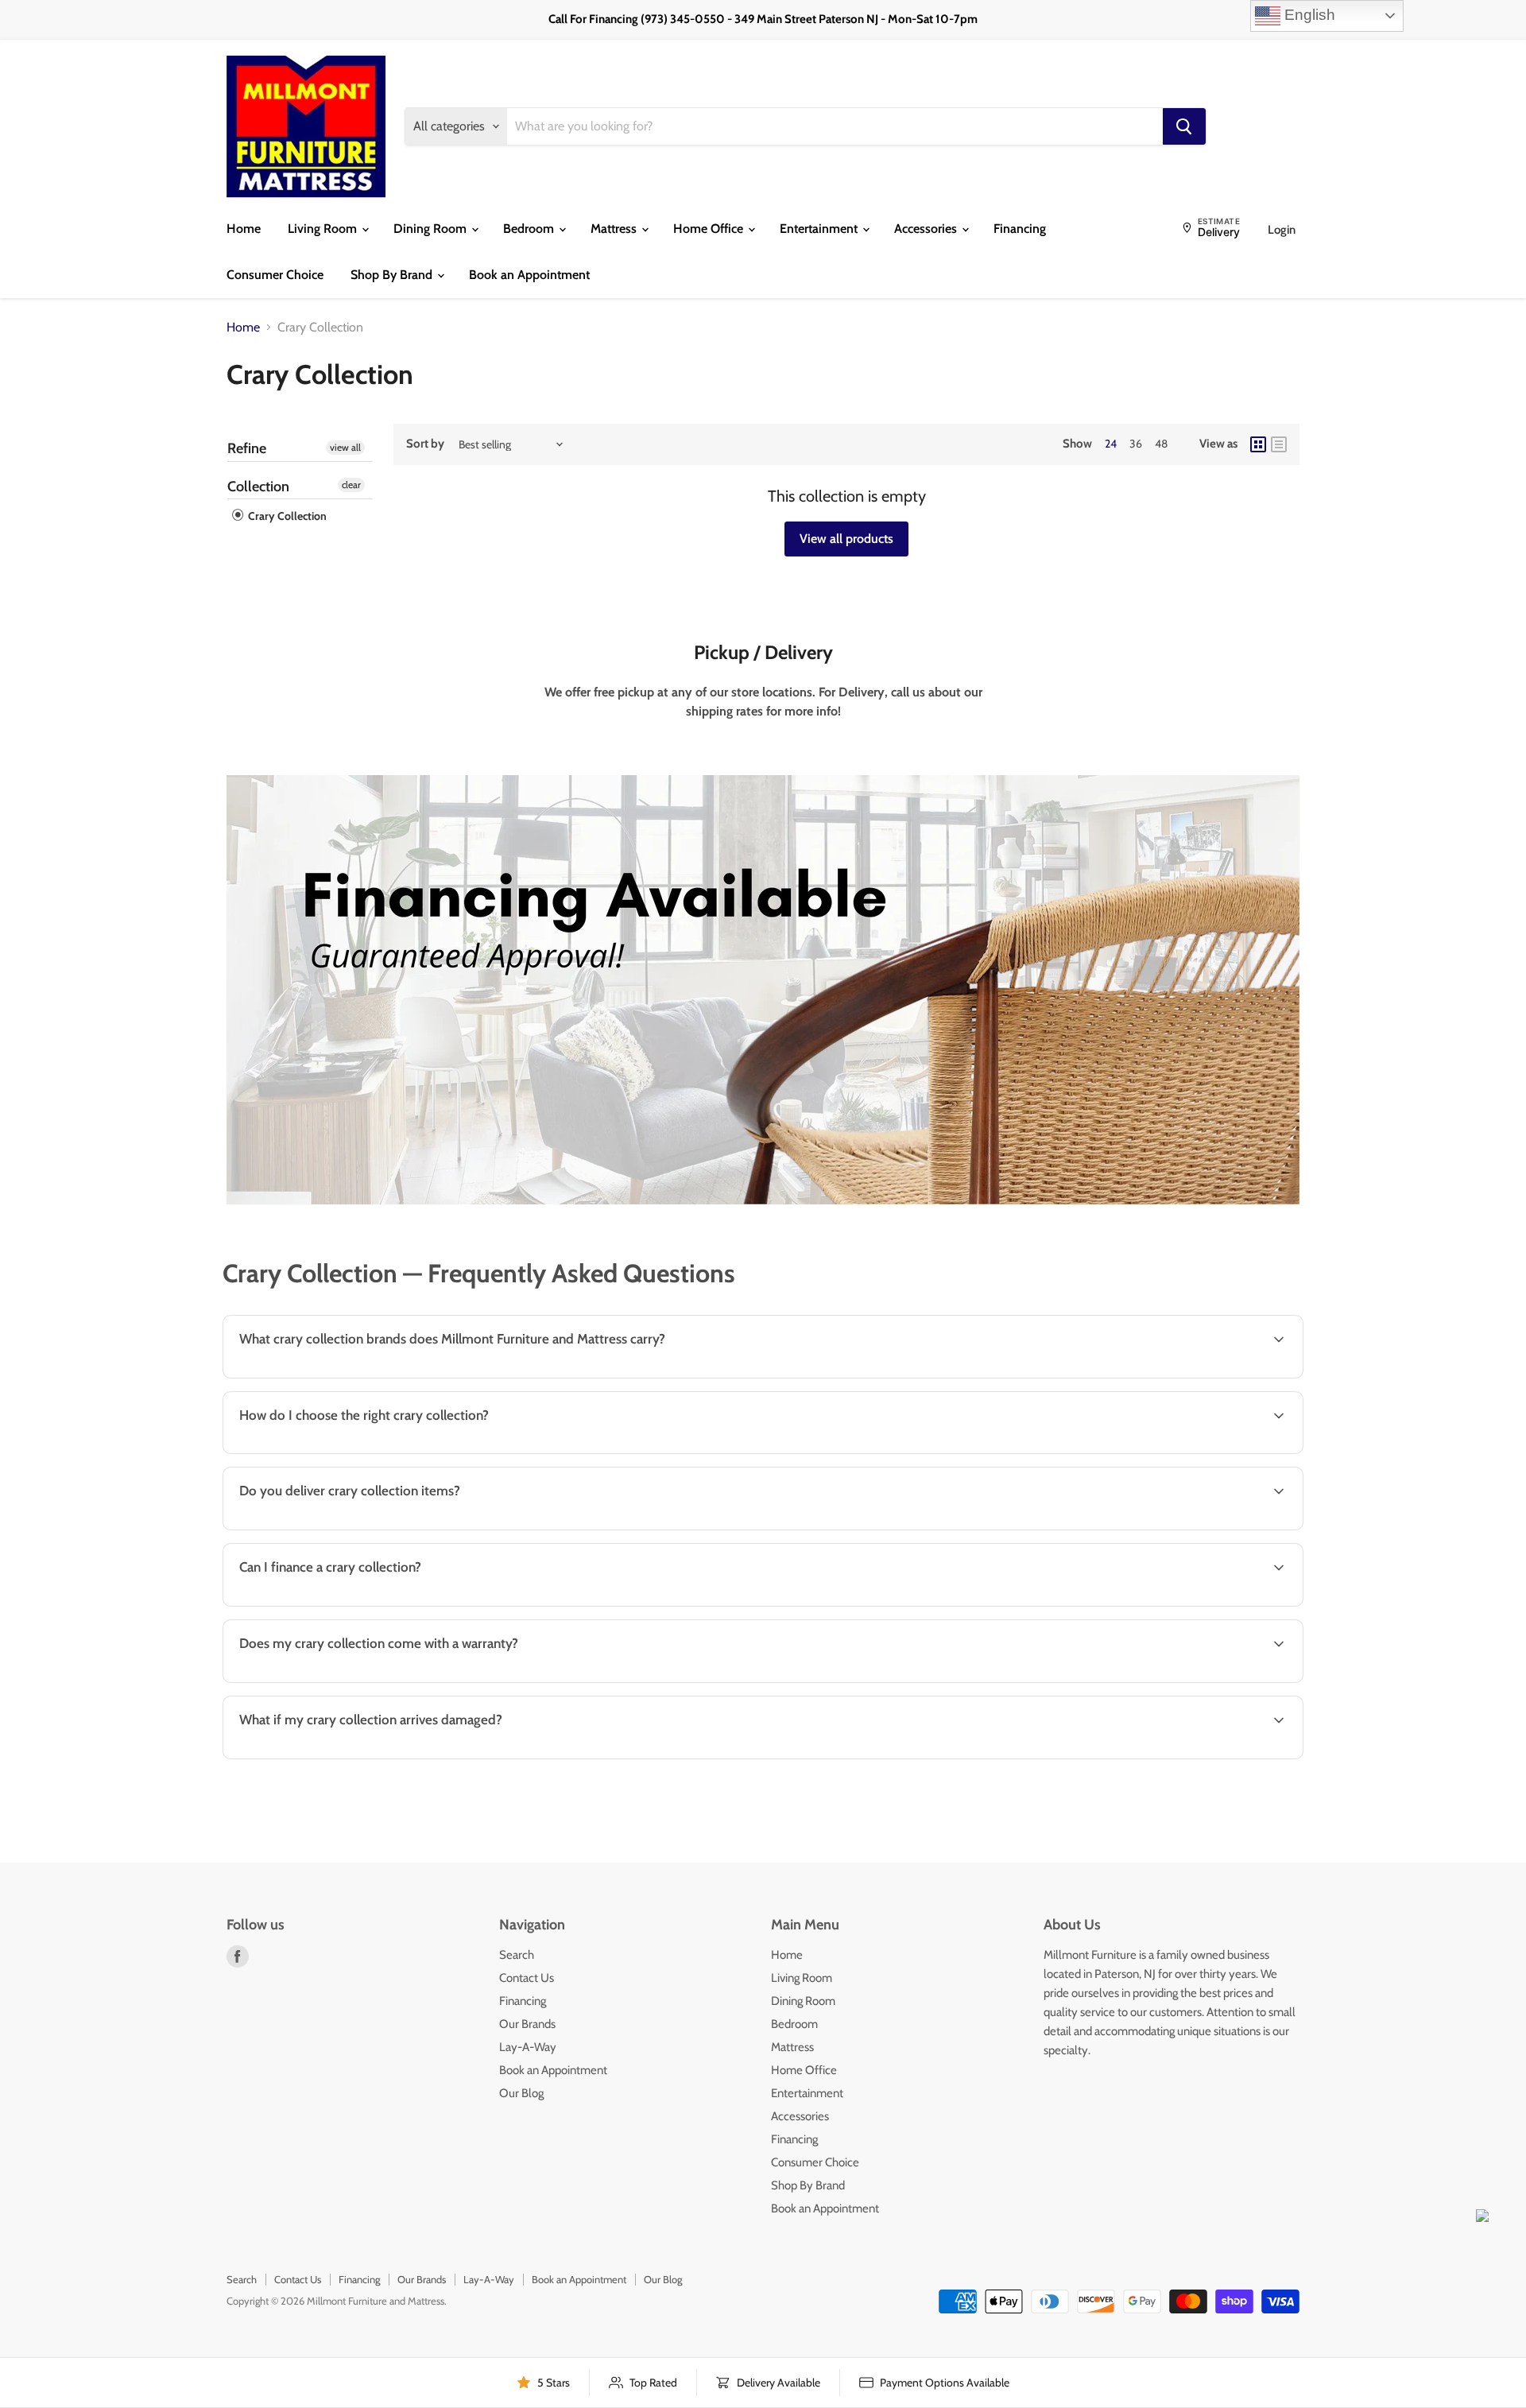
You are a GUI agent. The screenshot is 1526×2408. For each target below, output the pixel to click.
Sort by (425, 444)
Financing (1020, 229)
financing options (358, 1605)
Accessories (927, 229)
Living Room (324, 229)
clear (351, 485)
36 (1136, 444)
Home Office (710, 229)
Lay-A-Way (528, 2047)
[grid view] (1258, 444)
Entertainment (820, 229)
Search (517, 1955)
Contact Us (527, 1978)
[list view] (1279, 444)
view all (345, 447)
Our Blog (521, 2093)
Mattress (615, 229)
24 (1111, 444)
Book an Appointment (529, 275)
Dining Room (432, 229)
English (1308, 15)
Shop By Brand (393, 275)
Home (244, 229)
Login (1282, 230)
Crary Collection (286, 516)
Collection (258, 487)
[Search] (1184, 126)
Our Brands (527, 2024)
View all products (846, 539)
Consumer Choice (275, 275)
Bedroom (530, 229)
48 (1161, 444)
